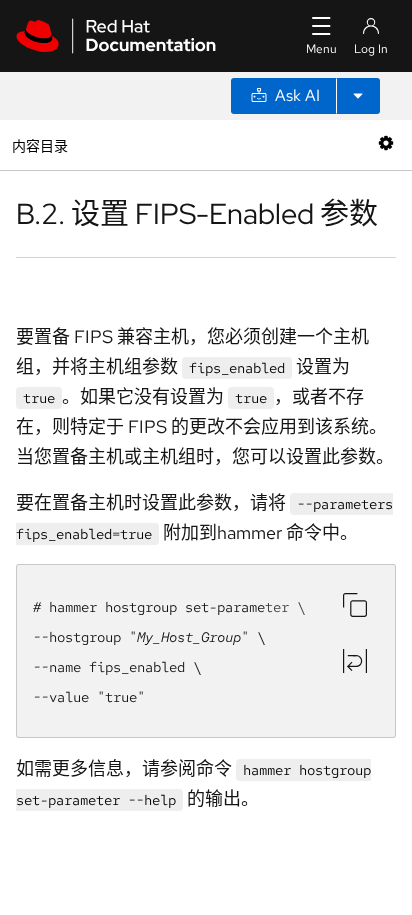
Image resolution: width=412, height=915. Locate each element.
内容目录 (39, 144)
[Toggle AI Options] (358, 96)
